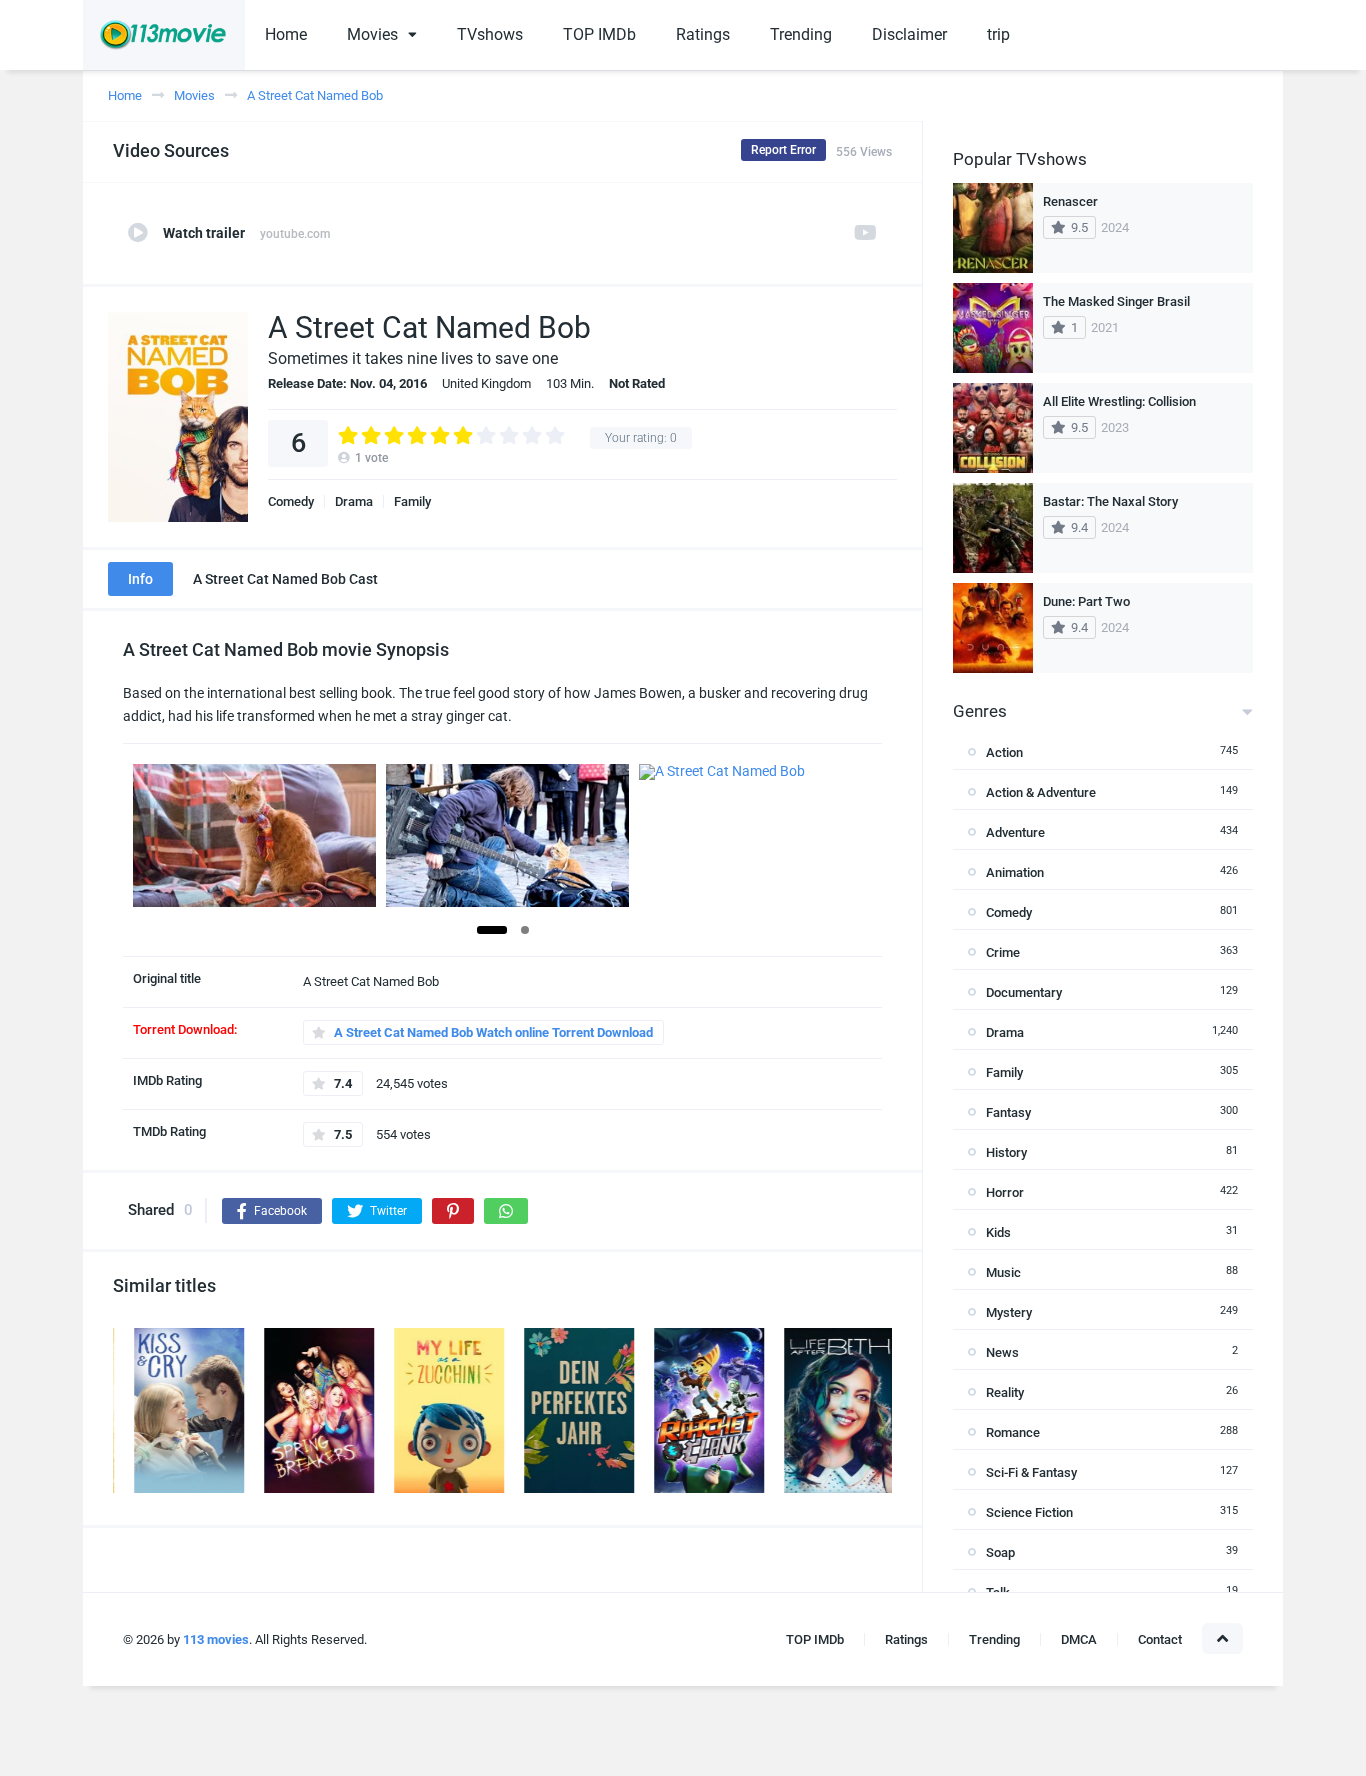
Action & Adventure (1041, 792)
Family (412, 501)
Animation (1015, 872)
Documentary (1024, 992)
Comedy (291, 501)
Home (286, 34)
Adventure (1015, 832)
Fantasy (1008, 1112)
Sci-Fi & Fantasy (1031, 1472)
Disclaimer (909, 34)
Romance (1013, 1432)
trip (998, 34)
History (1006, 1152)
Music (1003, 1272)
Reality (1005, 1392)
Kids (998, 1232)
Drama (354, 501)
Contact (1160, 1639)
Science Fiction (1029, 1512)
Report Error (783, 150)
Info (140, 579)
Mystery (1009, 1312)
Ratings (703, 34)
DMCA (1079, 1639)
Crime (1003, 952)
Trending (801, 34)
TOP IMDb (599, 34)
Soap (1000, 1552)
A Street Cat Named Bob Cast (285, 579)
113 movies (216, 1639)
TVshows (490, 34)
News (1002, 1352)
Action (1004, 752)
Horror (1005, 1192)
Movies (372, 34)
